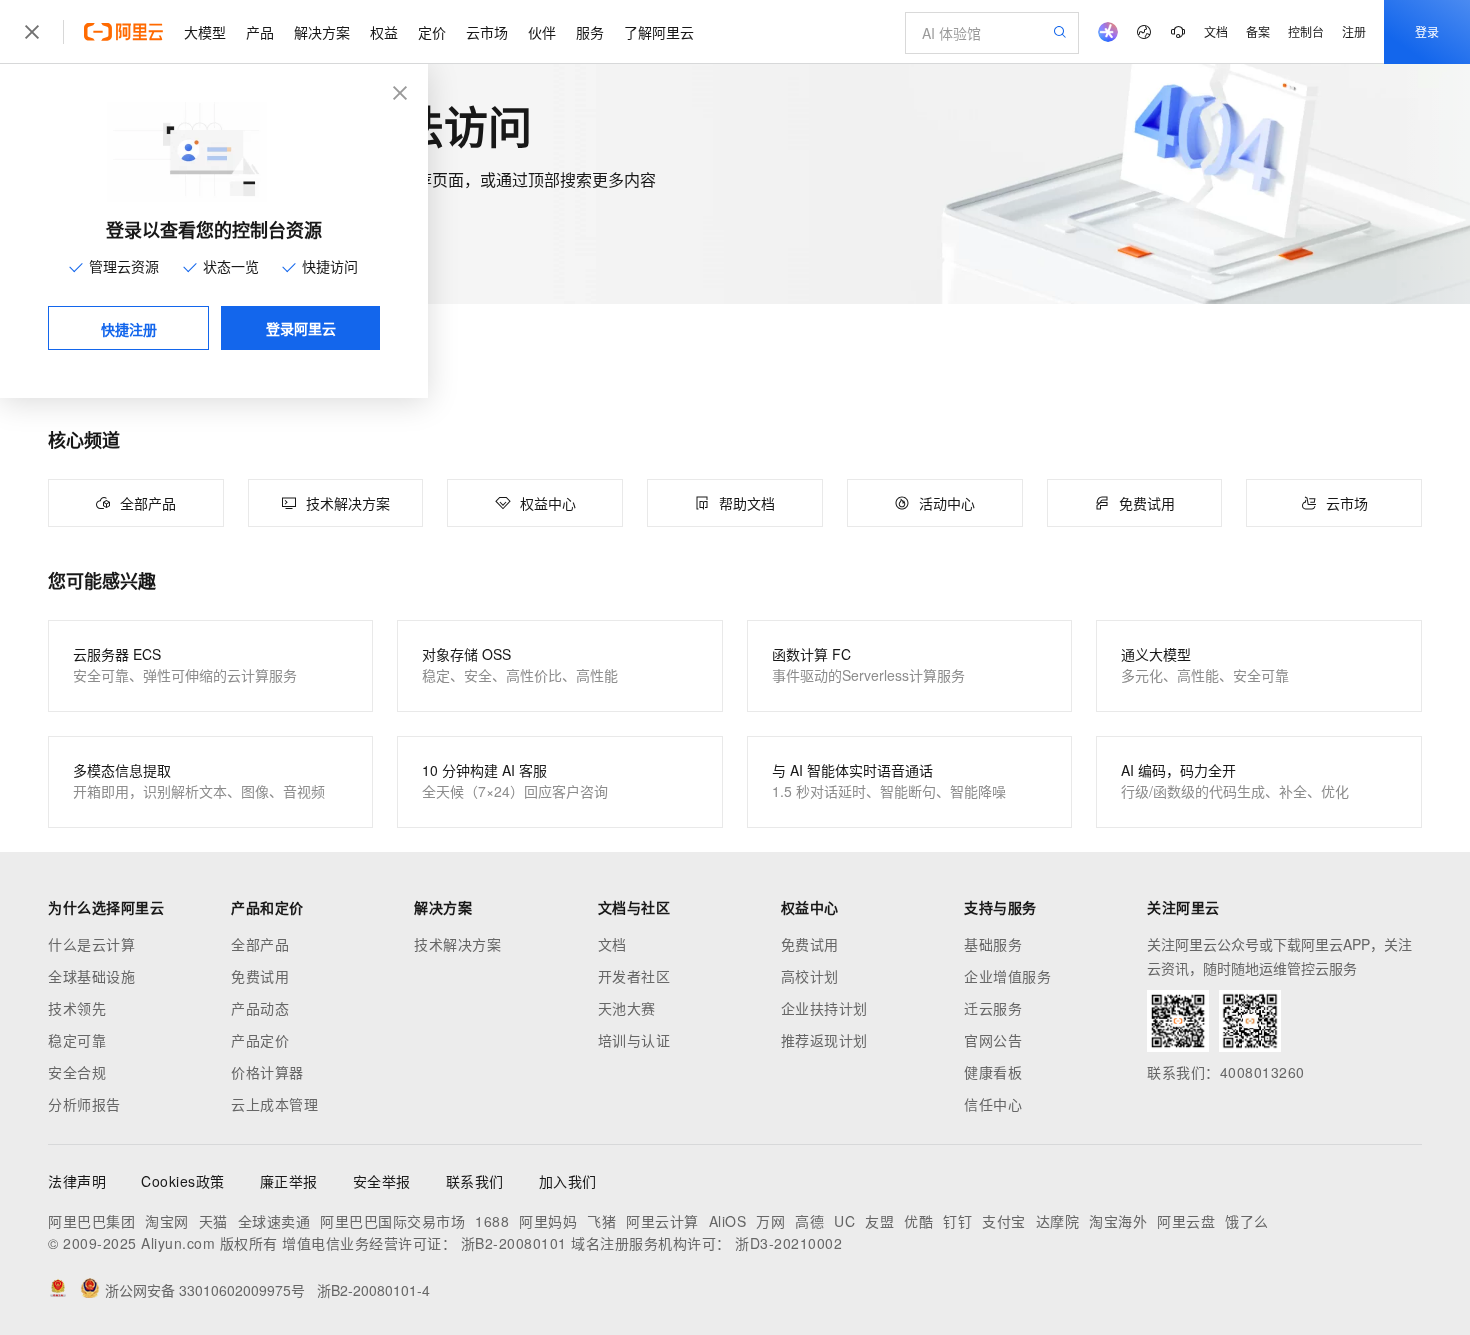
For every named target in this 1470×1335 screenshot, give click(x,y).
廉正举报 (289, 1181)
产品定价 (260, 1040)
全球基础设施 (91, 976)
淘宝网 (167, 1221)
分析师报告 (84, 1104)
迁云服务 (993, 1008)
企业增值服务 (1007, 976)
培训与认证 (634, 1040)
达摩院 (1058, 1221)
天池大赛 (627, 1008)
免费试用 (260, 976)
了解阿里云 (659, 32)
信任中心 (993, 1104)
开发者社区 (634, 976)
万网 (770, 1221)
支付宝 (1004, 1221)
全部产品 (260, 944)
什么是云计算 (91, 944)
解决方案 (322, 32)
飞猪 (601, 1221)
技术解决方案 (457, 944)
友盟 (879, 1221)
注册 (1354, 31)
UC (844, 1221)
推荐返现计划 (824, 1040)
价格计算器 (267, 1072)
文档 (1216, 31)
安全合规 (77, 1072)
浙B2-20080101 (514, 1243)
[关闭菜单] (32, 32)
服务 (590, 32)
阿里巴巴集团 (91, 1221)
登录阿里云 (301, 328)
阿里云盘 (1186, 1221)
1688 (492, 1221)
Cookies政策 (183, 1181)
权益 (384, 32)
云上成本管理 (274, 1104)
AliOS (728, 1221)
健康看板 (993, 1072)
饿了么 (1247, 1221)
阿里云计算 (662, 1221)
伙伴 (542, 32)
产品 (260, 32)
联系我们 (475, 1181)
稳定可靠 (77, 1040)
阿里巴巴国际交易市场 (392, 1221)
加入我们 (568, 1181)
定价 (432, 32)
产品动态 (260, 1008)
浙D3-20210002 (788, 1243)
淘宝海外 (1118, 1221)
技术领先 (77, 1008)
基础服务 (993, 944)
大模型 (205, 32)
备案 (1258, 31)
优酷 (918, 1221)
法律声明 (77, 1181)
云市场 (487, 32)
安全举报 (382, 1181)
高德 (809, 1221)
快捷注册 (129, 329)
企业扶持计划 (824, 1008)
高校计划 (810, 976)
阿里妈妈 (548, 1221)
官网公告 (993, 1040)
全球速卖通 (274, 1221)
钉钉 (957, 1221)
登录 (1427, 31)
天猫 (213, 1221)
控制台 (1306, 31)
